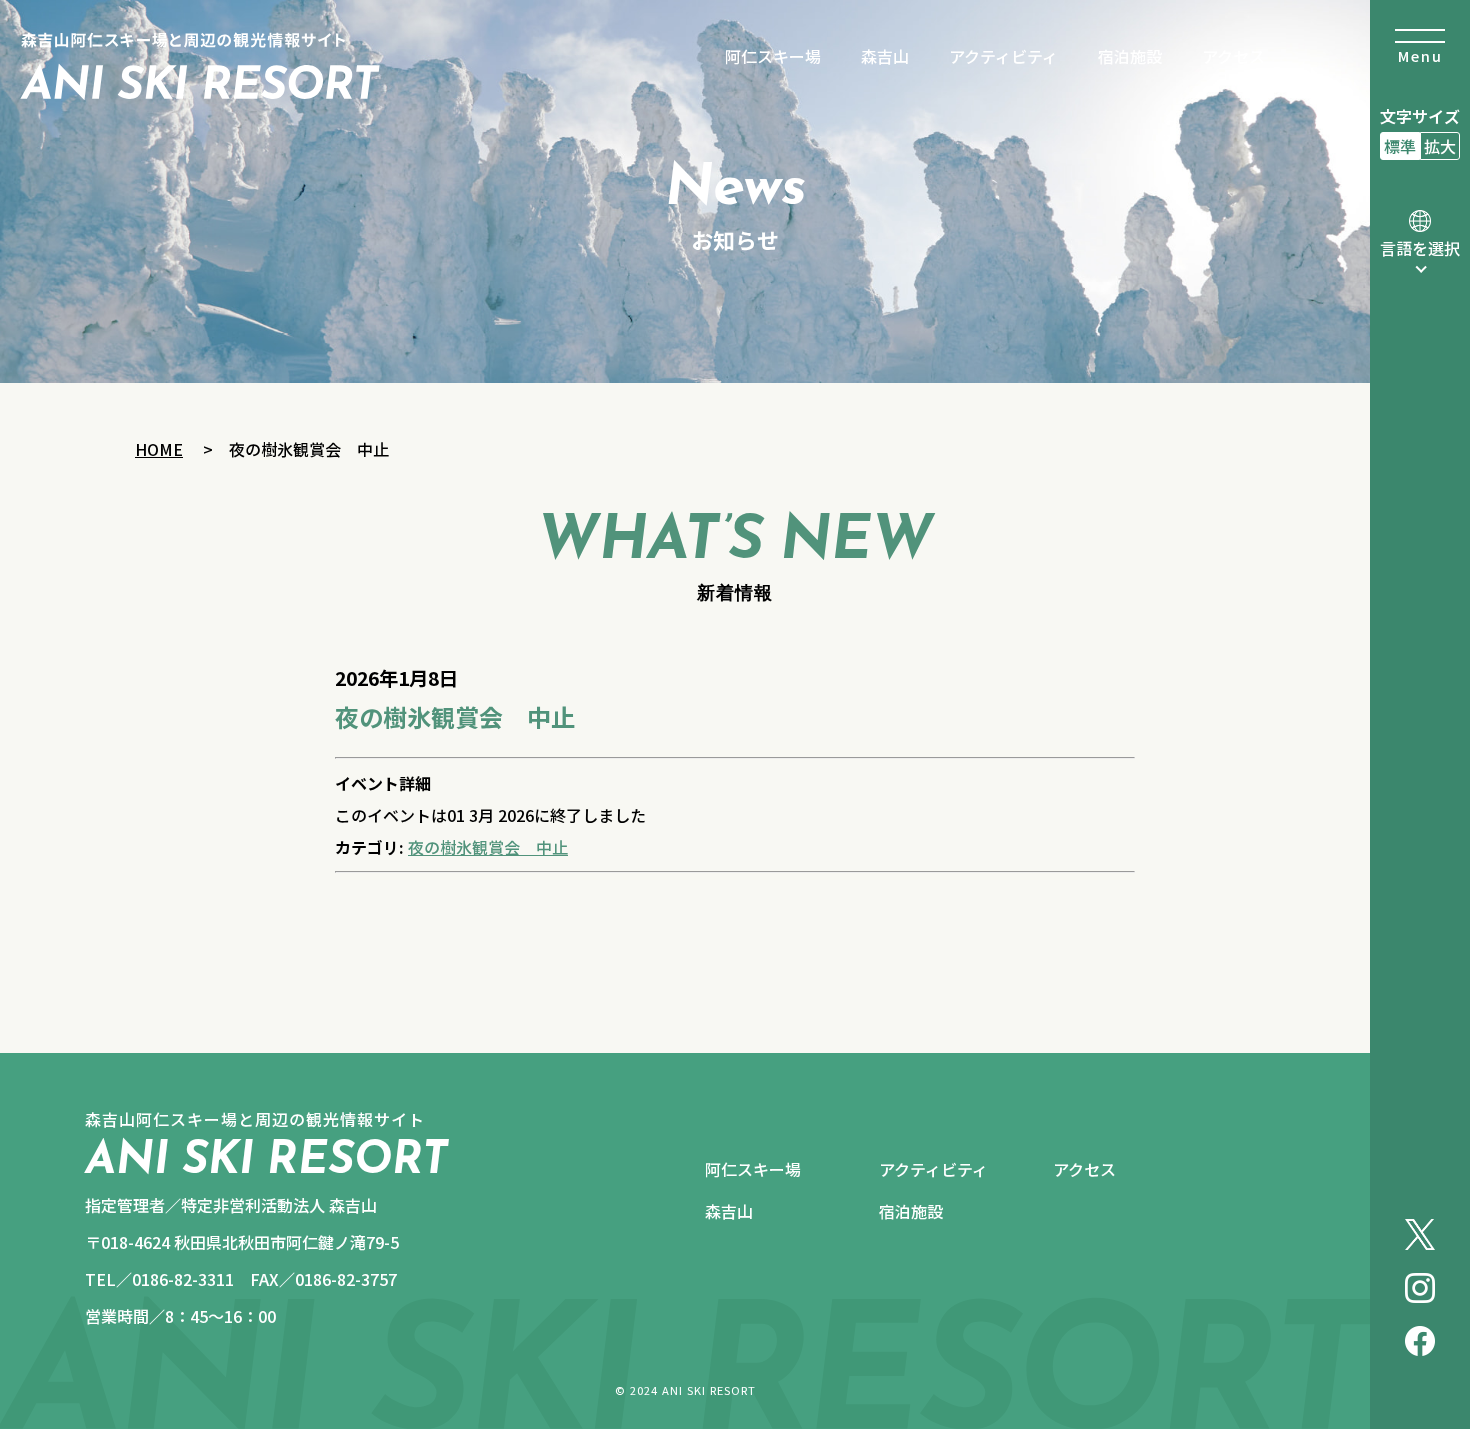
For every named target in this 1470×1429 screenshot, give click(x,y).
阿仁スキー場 (773, 56)
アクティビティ (1003, 56)
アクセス (1233, 56)
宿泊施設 (1130, 56)
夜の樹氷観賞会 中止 (488, 847)
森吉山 (885, 56)
